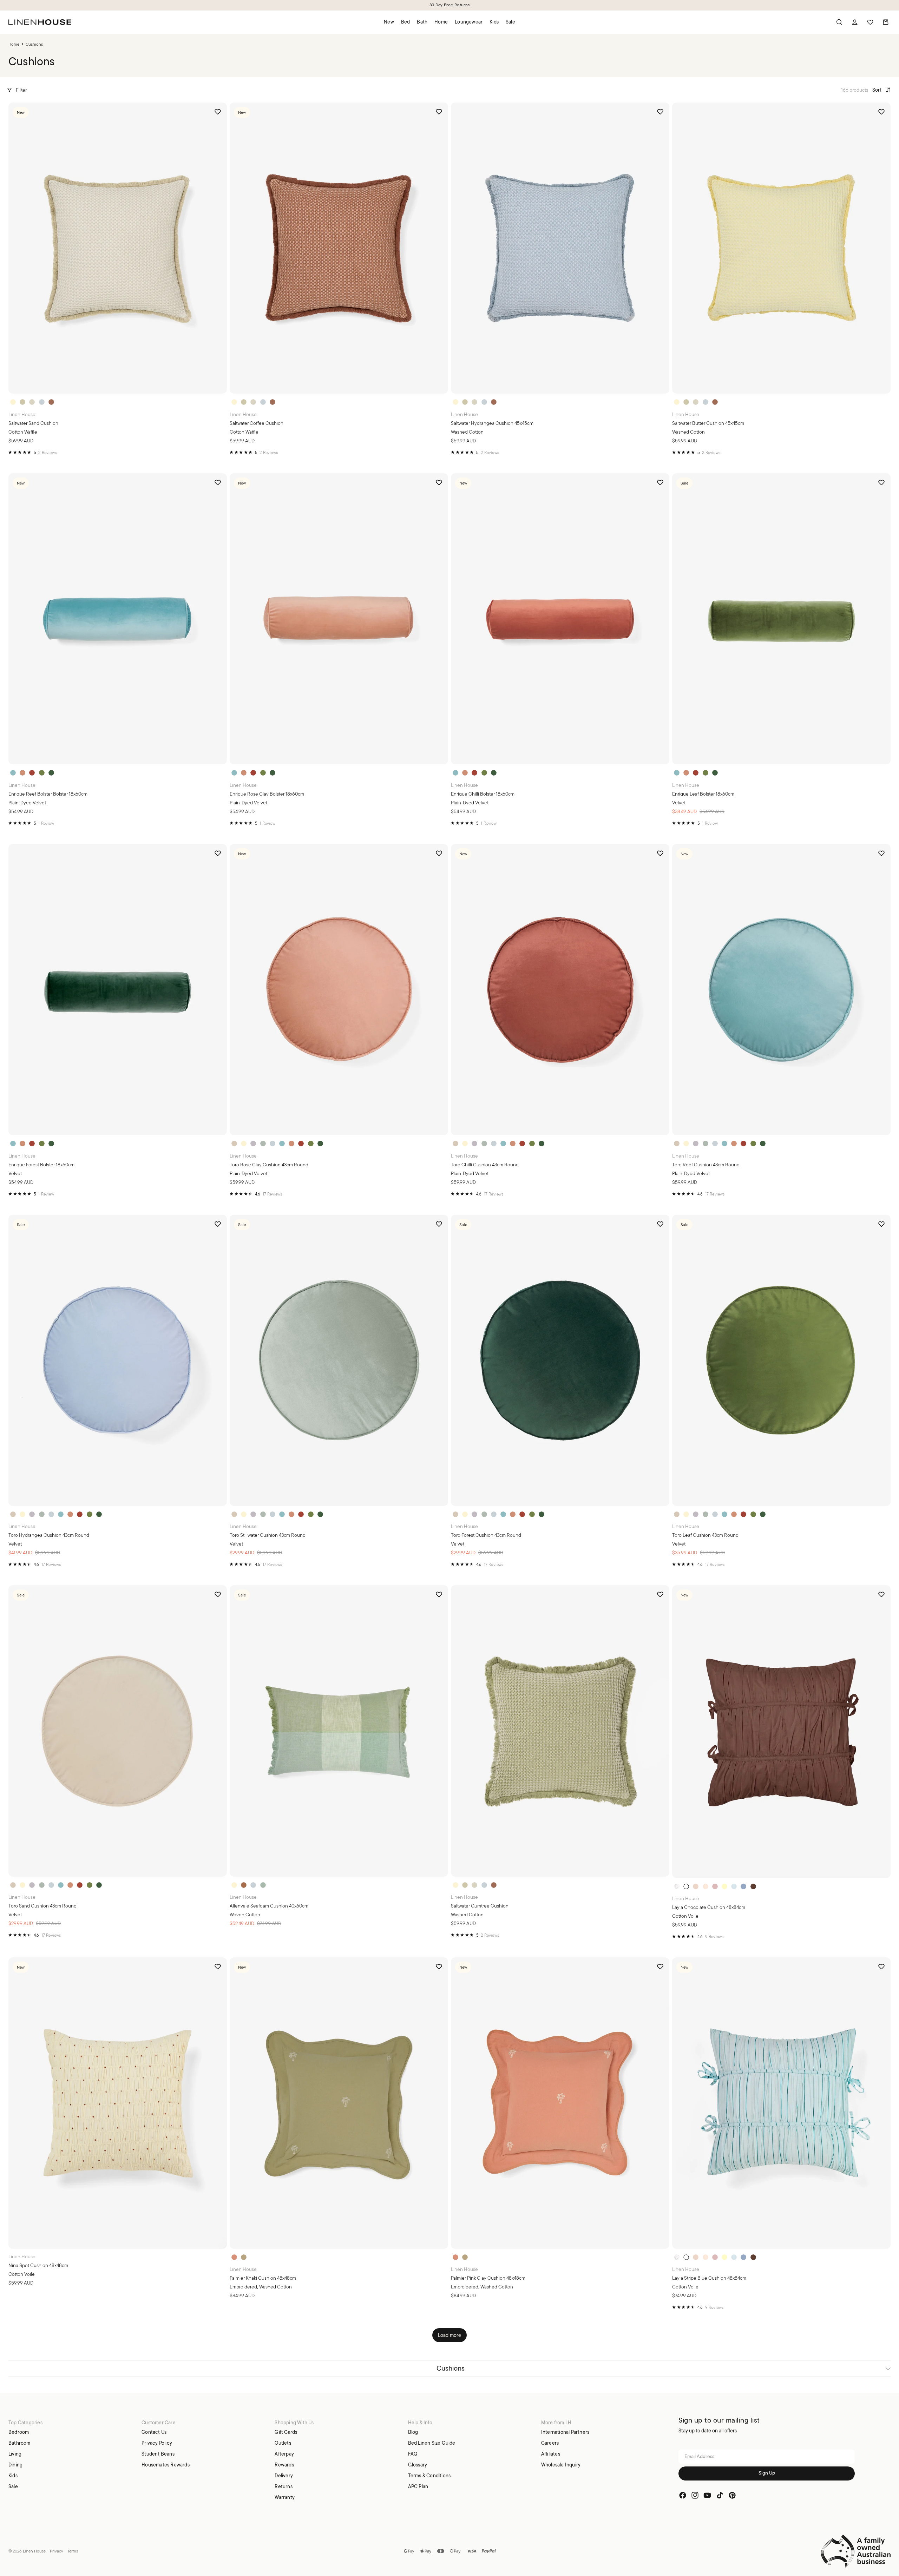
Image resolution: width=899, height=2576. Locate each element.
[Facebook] (683, 2496)
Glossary (418, 2465)
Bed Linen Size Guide (432, 2443)
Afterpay (284, 2454)
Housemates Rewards (166, 2465)
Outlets (283, 2443)
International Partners (565, 2432)
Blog (413, 2432)
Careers (550, 2443)
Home (14, 44)
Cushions (451, 2368)
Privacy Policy (157, 2443)
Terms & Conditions (429, 2476)
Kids (13, 2476)
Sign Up (767, 2474)
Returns (283, 2486)
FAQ (413, 2454)
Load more (450, 2335)
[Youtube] (707, 2496)
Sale (13, 2486)
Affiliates (551, 2454)
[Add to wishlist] (218, 112)
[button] (881, 90)
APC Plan (418, 2486)
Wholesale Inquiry (561, 2465)
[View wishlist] (870, 22)
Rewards (284, 2465)
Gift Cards (286, 2432)
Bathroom (19, 2443)
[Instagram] (695, 2496)
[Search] (839, 22)
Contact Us (154, 2432)
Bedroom (19, 2432)
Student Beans (158, 2454)
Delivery (284, 2476)
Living (15, 2454)
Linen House (34, 2551)
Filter (21, 90)
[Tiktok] (720, 2496)
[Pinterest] (732, 2496)
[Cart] (886, 22)
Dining (15, 2465)
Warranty (285, 2497)
